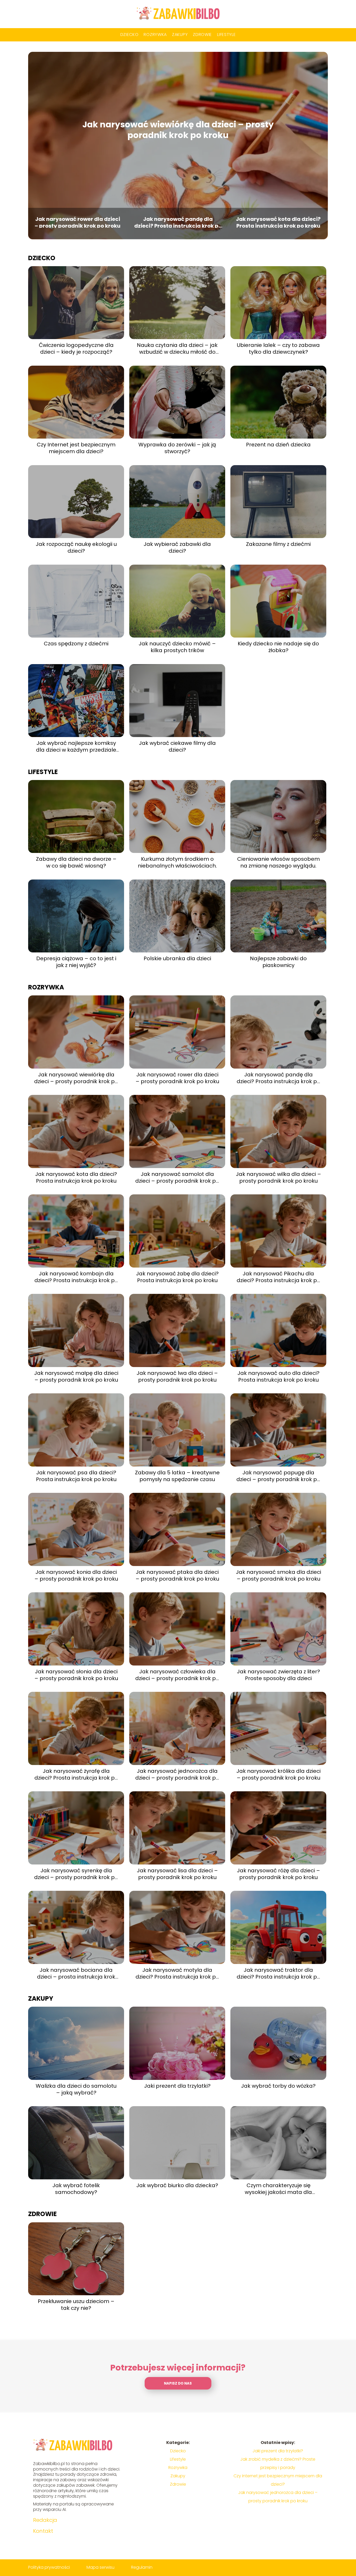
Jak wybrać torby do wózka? (278, 2086)
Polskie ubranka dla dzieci (177, 958)
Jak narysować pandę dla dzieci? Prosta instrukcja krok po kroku (178, 222)
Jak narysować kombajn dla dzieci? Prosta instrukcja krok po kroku (76, 1277)
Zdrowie (202, 35)
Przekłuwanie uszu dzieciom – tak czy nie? (76, 2305)
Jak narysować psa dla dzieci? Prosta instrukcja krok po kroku (76, 1476)
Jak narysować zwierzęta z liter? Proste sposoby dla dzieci (278, 1675)
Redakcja (45, 2520)
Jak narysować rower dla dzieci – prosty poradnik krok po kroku (78, 222)
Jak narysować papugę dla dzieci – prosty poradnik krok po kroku (278, 1476)
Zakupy (180, 35)
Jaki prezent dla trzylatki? (177, 2086)
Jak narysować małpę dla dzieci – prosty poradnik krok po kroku (76, 1376)
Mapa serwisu (100, 2567)
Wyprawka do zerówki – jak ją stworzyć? (177, 448)
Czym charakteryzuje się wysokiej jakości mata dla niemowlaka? (278, 2189)
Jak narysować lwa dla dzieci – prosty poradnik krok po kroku (177, 1376)
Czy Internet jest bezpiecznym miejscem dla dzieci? (76, 448)
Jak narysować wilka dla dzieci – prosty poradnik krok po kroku (278, 1177)
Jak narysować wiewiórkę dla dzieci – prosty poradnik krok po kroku (178, 130)
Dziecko (130, 35)
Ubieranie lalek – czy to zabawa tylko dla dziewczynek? (278, 348)
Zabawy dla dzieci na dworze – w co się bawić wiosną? (76, 862)
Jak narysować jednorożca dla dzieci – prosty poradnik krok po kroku (177, 1774)
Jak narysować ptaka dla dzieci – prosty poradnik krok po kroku (177, 1575)
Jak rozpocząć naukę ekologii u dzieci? (76, 547)
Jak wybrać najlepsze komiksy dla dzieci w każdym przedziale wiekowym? (76, 746)
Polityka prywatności (49, 2567)
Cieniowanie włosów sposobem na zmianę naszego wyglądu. (278, 862)
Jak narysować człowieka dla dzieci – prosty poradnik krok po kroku (177, 1675)
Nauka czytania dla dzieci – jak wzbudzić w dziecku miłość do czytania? (177, 348)
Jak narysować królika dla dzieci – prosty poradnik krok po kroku (278, 1774)
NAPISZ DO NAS (178, 2383)
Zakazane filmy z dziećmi (278, 544)
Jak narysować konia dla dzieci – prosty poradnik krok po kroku (76, 1575)
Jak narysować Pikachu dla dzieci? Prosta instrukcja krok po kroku (278, 1277)
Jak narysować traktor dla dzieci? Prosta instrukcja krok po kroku (278, 1973)
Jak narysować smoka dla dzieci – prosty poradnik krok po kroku (278, 1575)
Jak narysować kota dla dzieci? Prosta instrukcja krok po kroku (278, 222)
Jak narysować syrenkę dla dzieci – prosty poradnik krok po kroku (76, 1874)
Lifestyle (226, 35)
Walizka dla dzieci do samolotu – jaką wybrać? (76, 2089)
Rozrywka (155, 35)
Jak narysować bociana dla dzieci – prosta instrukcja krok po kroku (76, 1973)
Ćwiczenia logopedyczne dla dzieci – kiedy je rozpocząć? (76, 348)
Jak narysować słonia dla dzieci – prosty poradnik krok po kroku (76, 1675)
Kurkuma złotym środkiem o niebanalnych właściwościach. (177, 862)
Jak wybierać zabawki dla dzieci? (177, 547)
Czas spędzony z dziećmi (76, 644)
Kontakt (43, 2531)
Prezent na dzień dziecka (278, 445)
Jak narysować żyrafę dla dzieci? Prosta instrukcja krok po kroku (76, 1774)
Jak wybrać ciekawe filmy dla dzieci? (177, 746)
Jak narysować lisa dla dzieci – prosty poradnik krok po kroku (177, 1874)
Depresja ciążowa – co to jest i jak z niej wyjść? (76, 962)
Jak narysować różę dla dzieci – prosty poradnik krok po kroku (278, 1874)
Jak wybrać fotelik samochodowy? (76, 2189)
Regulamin (142, 2567)
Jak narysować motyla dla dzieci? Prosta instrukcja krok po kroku (177, 1973)
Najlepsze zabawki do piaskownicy (278, 962)
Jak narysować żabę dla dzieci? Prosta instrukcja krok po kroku (177, 1277)
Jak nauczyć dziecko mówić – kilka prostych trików (177, 647)
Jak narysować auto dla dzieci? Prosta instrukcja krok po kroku (278, 1376)
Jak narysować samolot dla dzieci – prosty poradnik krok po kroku (177, 1177)
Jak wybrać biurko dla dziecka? (177, 2185)
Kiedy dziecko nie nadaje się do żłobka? (278, 647)
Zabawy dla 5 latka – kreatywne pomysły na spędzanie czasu (177, 1476)
